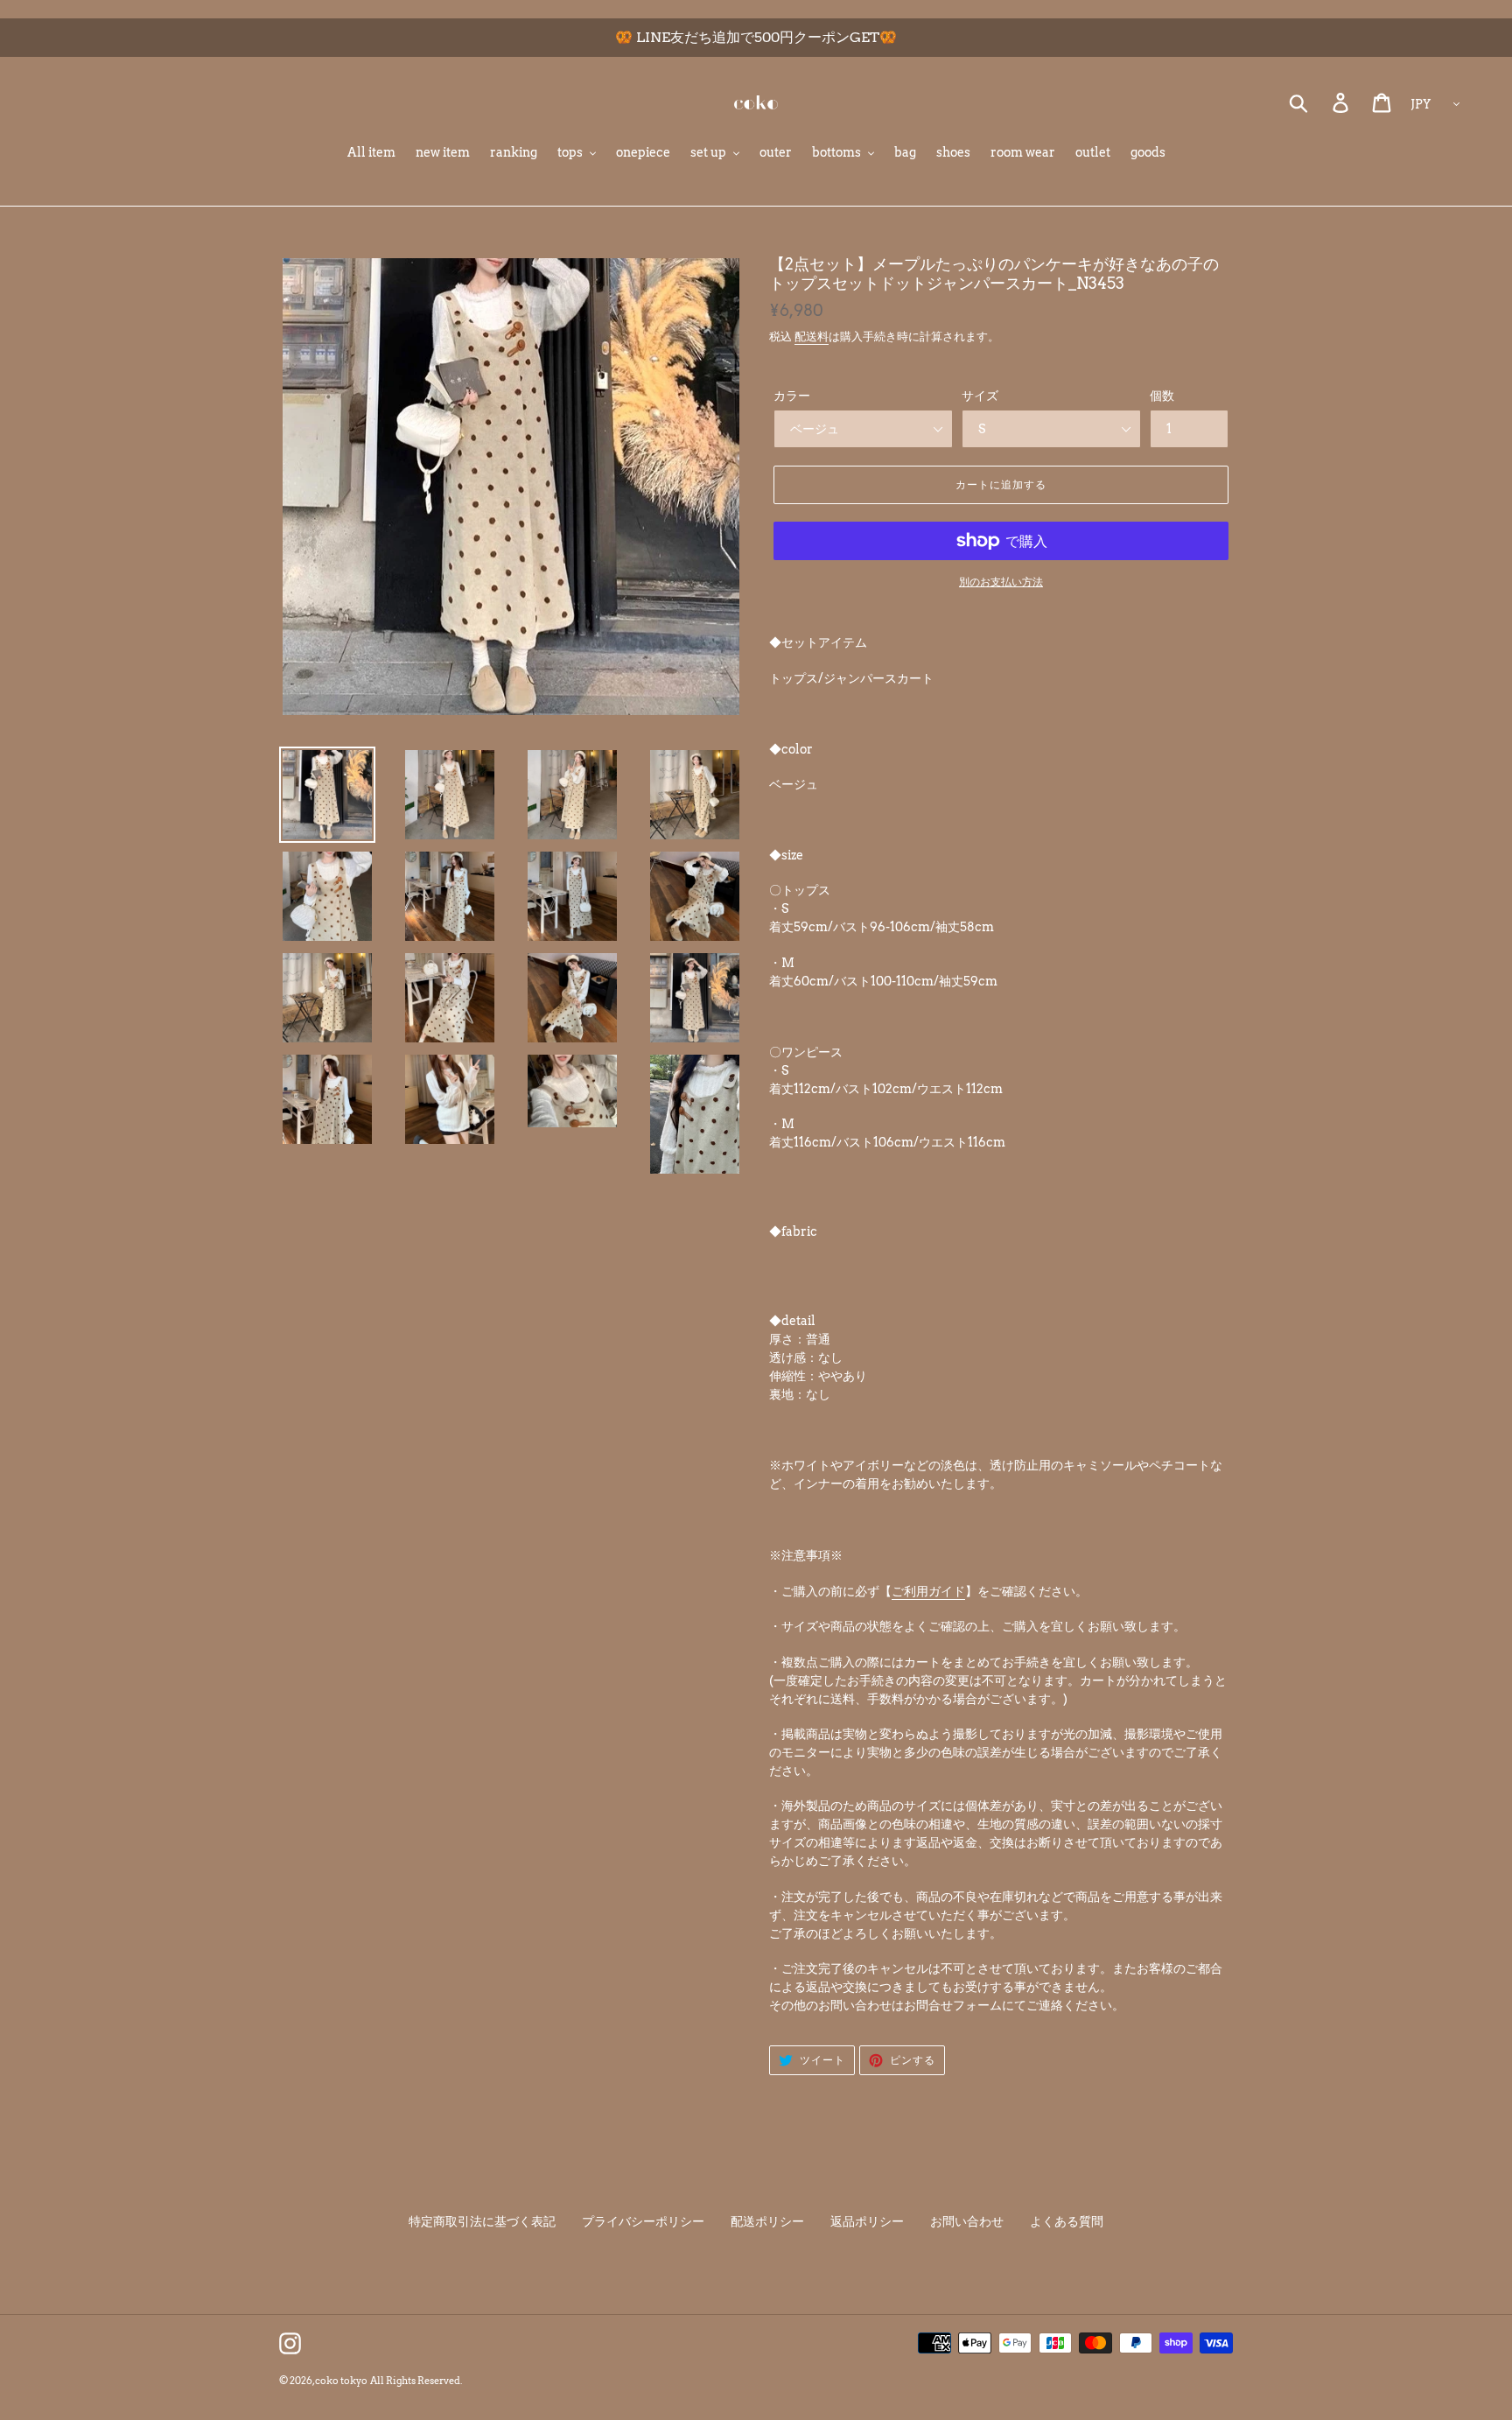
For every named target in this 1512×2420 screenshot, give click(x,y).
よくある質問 (1067, 2221)
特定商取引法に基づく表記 (482, 2221)
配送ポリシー (767, 2221)
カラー (792, 396)
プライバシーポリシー (643, 2221)
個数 (1162, 396)
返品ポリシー (867, 2221)
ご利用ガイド (928, 1591)
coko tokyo (341, 2381)
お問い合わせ (967, 2221)
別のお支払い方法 (1001, 582)
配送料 (812, 337)
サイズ (980, 396)
